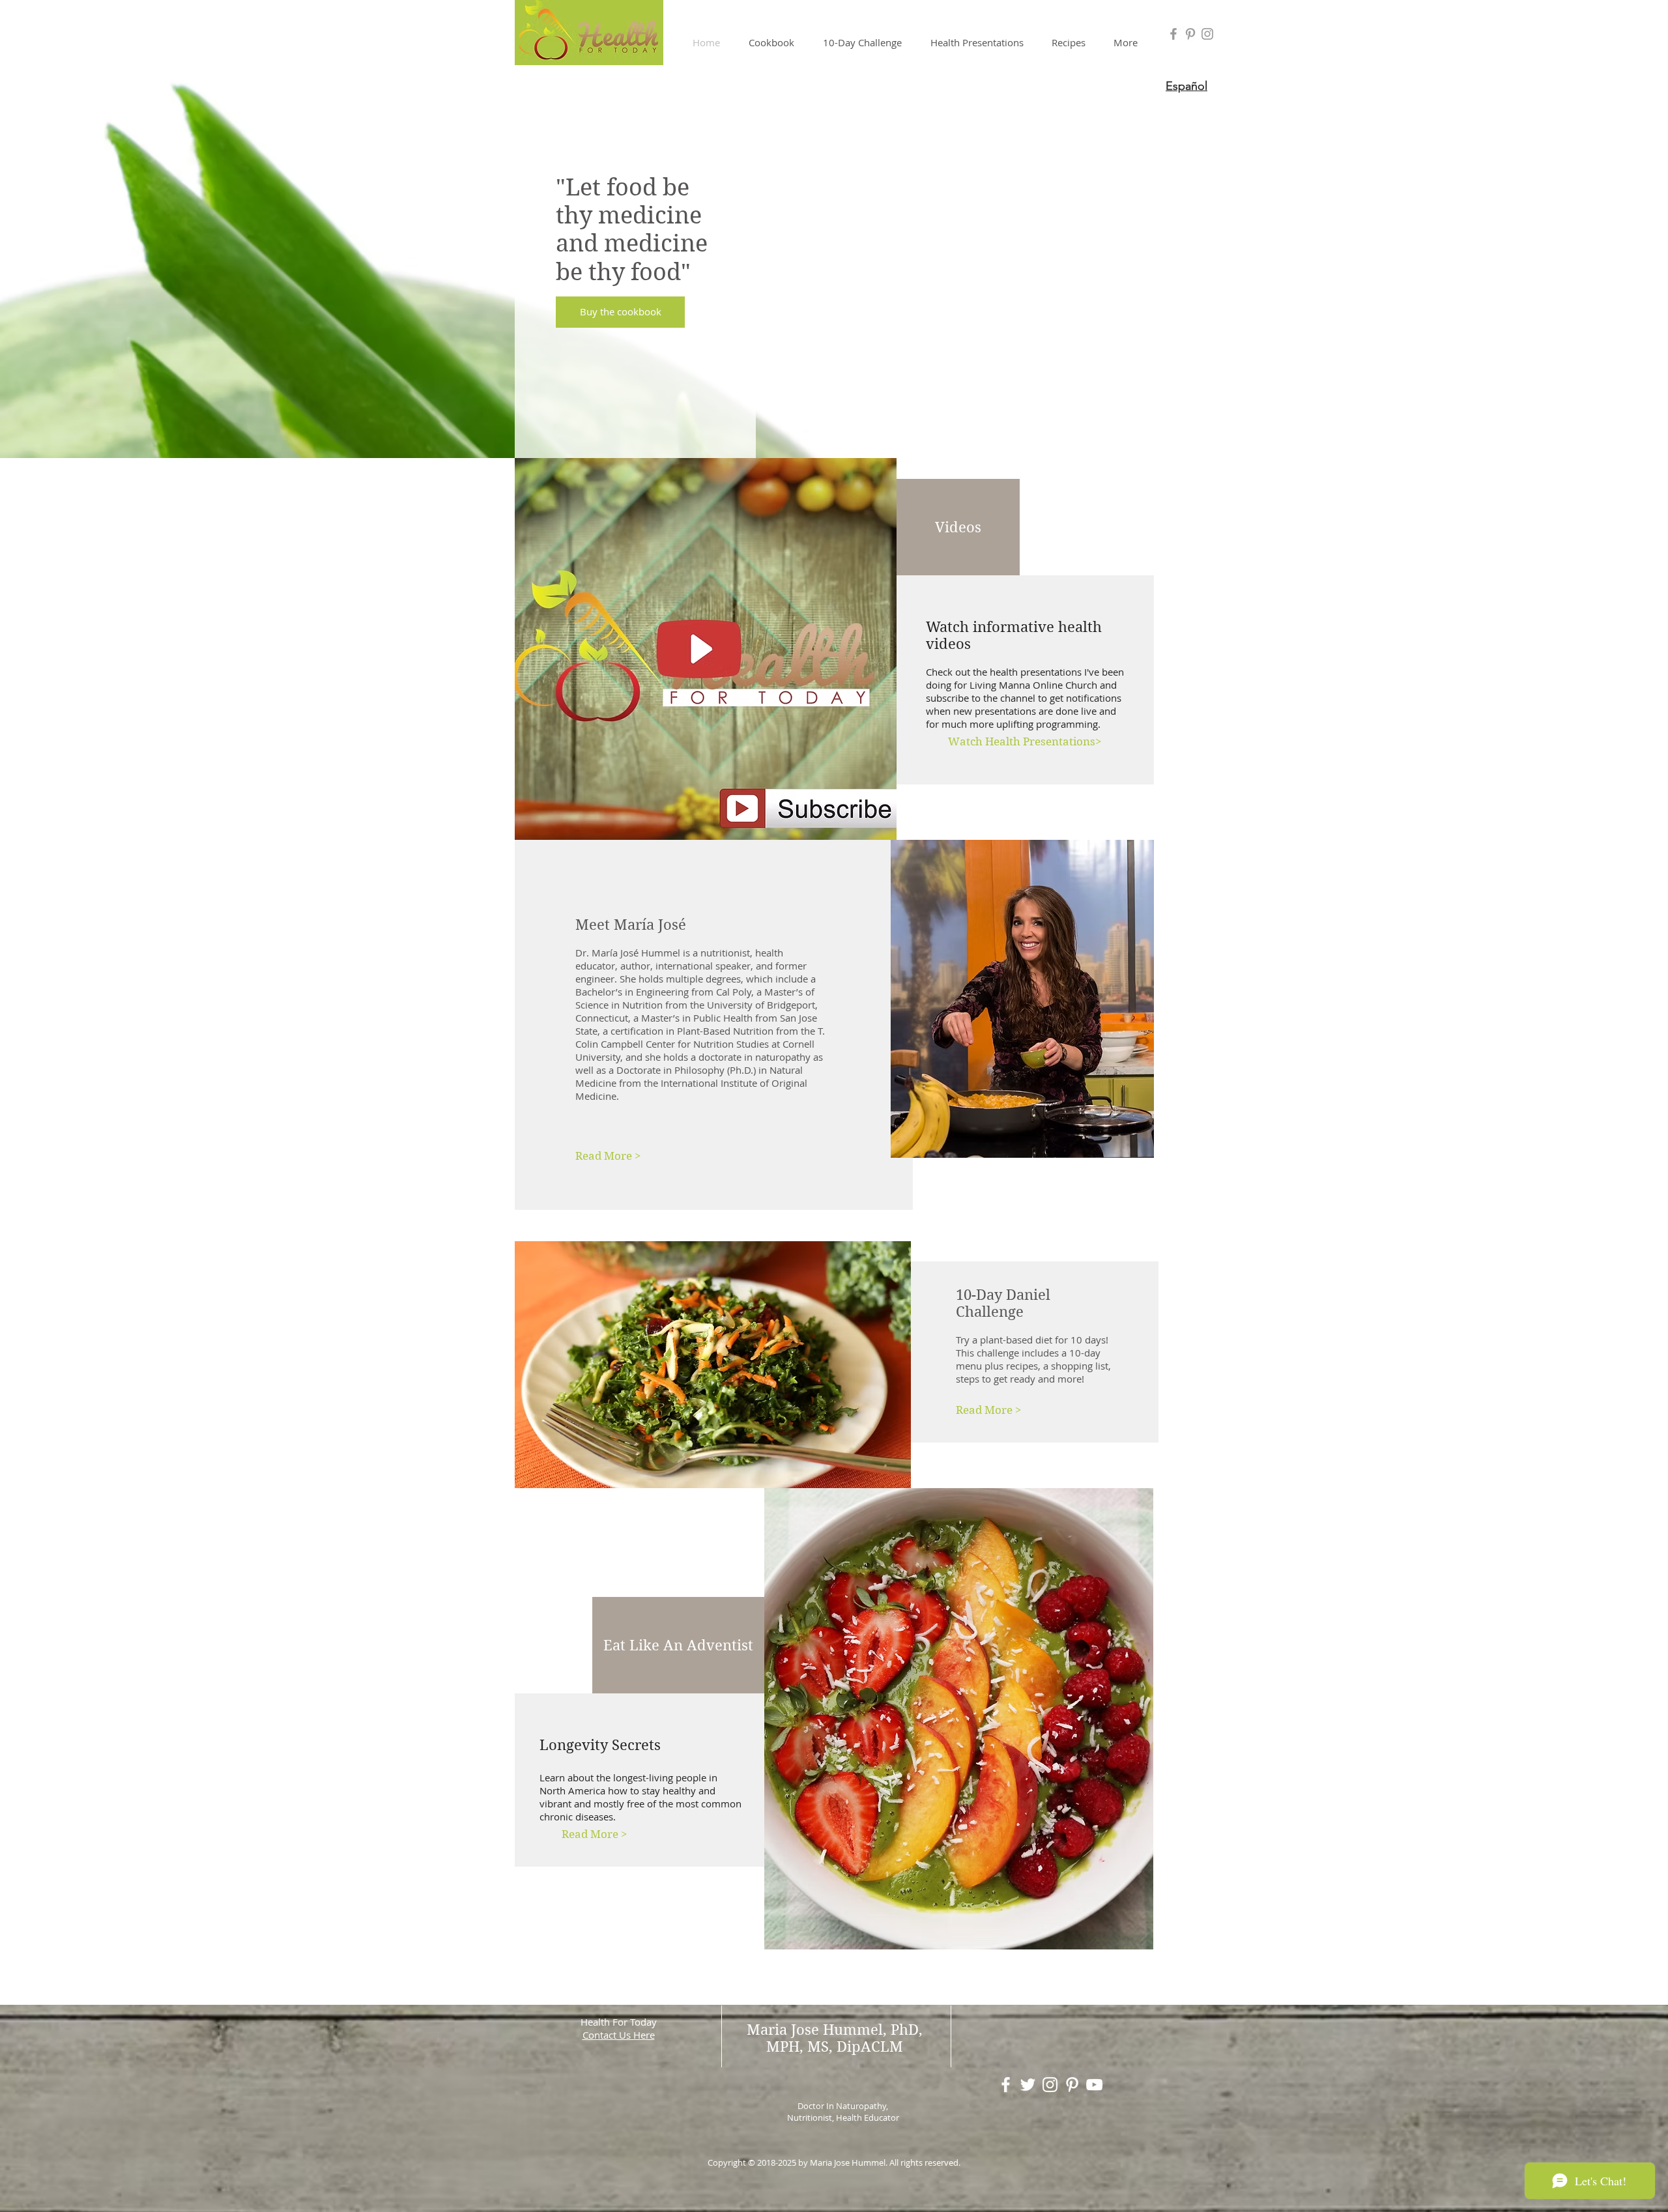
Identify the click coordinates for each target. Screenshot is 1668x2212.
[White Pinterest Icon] (1072, 2085)
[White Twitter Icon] (1028, 2085)
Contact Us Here (619, 2035)
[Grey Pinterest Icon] (1190, 34)
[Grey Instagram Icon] (1207, 34)
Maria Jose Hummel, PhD (833, 2030)
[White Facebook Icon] (1006, 2085)
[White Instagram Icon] (1050, 2085)
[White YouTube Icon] (1094, 2085)
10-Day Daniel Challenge (1003, 1303)
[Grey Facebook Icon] (1173, 34)
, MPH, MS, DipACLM (844, 2038)
